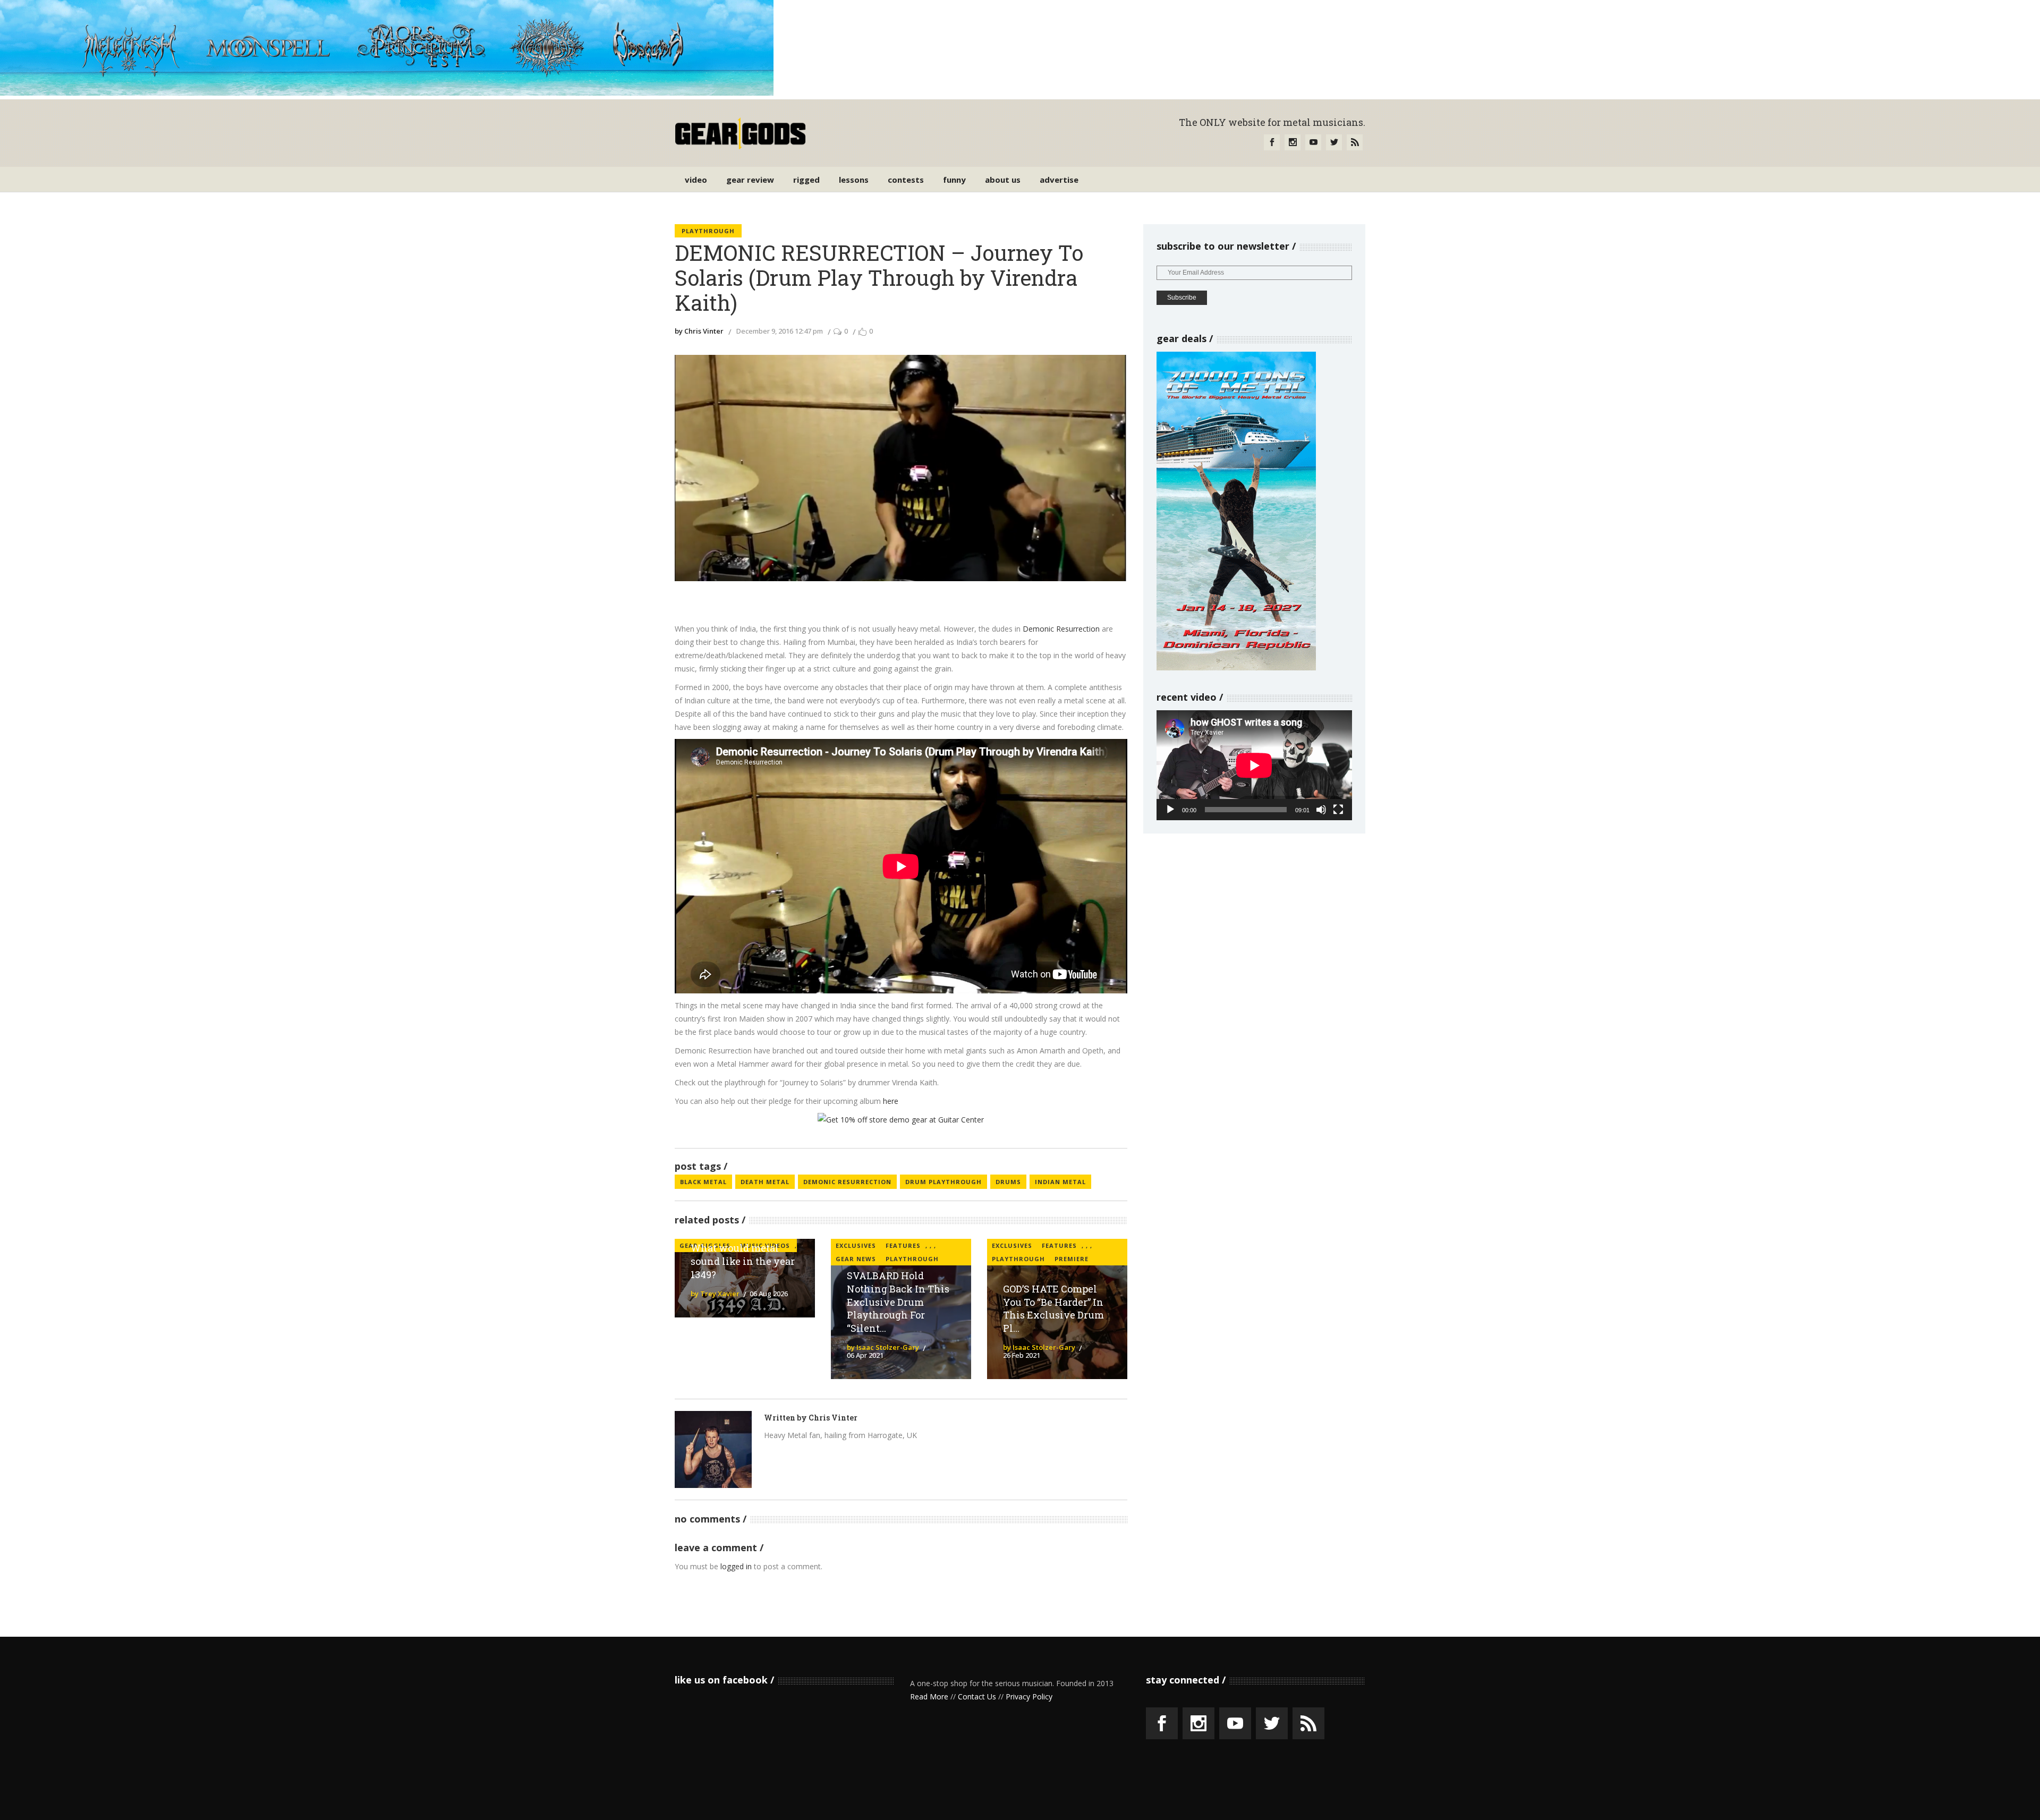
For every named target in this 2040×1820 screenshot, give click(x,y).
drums (1008, 1182)
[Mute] (1321, 810)
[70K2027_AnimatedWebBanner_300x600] (1236, 667)
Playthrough (708, 231)
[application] (1254, 765)
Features (903, 1245)
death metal (765, 1182)
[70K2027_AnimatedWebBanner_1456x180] (387, 93)
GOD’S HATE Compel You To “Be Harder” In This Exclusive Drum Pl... (1053, 1309)
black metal (703, 1182)
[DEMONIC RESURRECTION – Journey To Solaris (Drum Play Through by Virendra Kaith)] (713, 1449)
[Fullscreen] (1338, 810)
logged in (736, 1566)
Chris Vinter (833, 1418)
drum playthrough (943, 1182)
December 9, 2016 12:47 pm (780, 331)
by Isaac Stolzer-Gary (883, 1347)
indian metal (1060, 1182)
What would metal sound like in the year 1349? (743, 1261)
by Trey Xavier (715, 1294)
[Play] (1170, 810)
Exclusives (856, 1245)
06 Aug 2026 (769, 1294)
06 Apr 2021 (865, 1355)
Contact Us (977, 1696)
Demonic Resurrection (1061, 629)
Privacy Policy (1029, 1696)
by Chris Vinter (699, 331)
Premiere (1072, 1259)
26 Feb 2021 (1022, 1355)
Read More (929, 1696)
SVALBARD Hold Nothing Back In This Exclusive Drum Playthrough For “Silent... (898, 1302)
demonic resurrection (847, 1182)
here (891, 1101)
